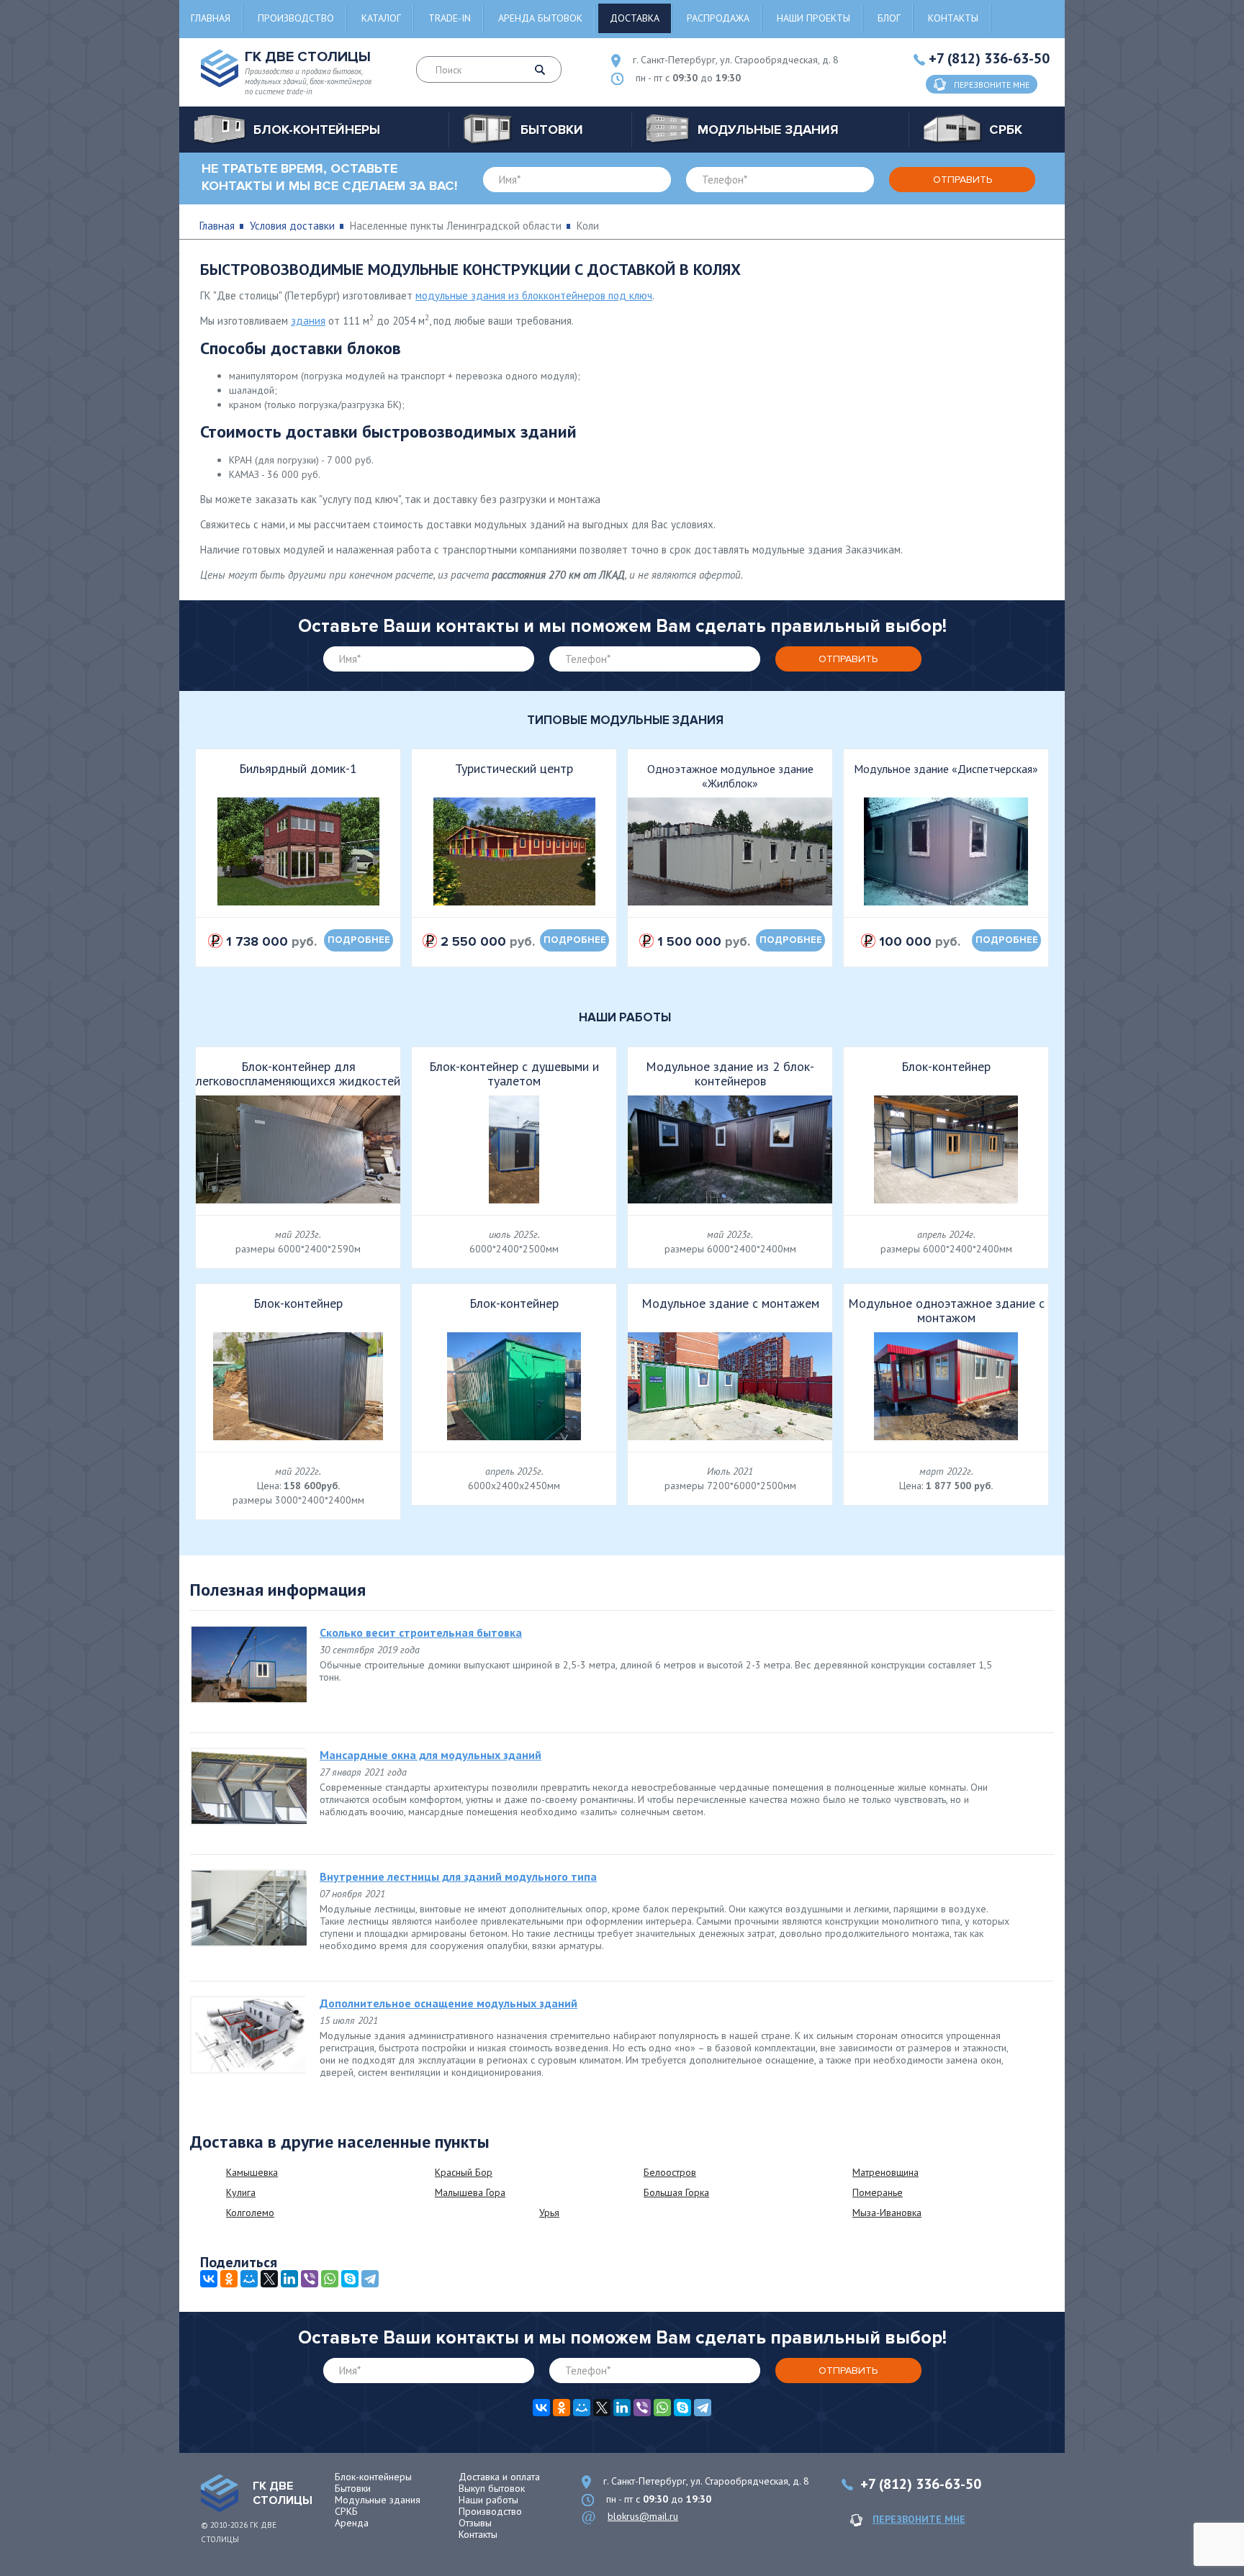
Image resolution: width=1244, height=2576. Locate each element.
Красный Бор (464, 2172)
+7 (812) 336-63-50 (989, 58)
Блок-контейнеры (373, 2477)
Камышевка (252, 2172)
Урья (549, 2213)
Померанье (878, 2192)
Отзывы (475, 2523)
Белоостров (670, 2172)
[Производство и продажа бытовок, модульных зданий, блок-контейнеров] (220, 2493)
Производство (296, 18)
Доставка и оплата (499, 2477)
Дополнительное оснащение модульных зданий (449, 2003)
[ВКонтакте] (209, 2279)
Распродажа (718, 18)
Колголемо (250, 2213)
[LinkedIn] (289, 2279)
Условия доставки (292, 226)
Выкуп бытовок (492, 2488)
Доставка (635, 18)
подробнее (359, 940)
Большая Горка (676, 2192)
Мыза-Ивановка (887, 2213)
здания (308, 321)
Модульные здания (378, 2500)
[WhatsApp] (330, 2279)
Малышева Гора (470, 2192)
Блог (889, 18)
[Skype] (350, 2279)
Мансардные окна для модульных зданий (431, 1755)
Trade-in (450, 18)
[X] (269, 2279)
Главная (211, 18)
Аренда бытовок (540, 18)
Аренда (352, 2523)
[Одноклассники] (229, 2279)
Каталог (381, 18)
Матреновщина (885, 2172)
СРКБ (346, 2511)
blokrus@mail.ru (643, 2516)
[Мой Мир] (249, 2279)
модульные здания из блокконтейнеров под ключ (534, 295)
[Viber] (310, 2279)
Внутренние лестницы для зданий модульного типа (458, 1876)
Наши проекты (813, 18)
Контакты (953, 18)
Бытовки (353, 2488)
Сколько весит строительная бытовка (421, 1632)
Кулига (241, 2192)
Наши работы (488, 2500)
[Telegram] (370, 2279)
